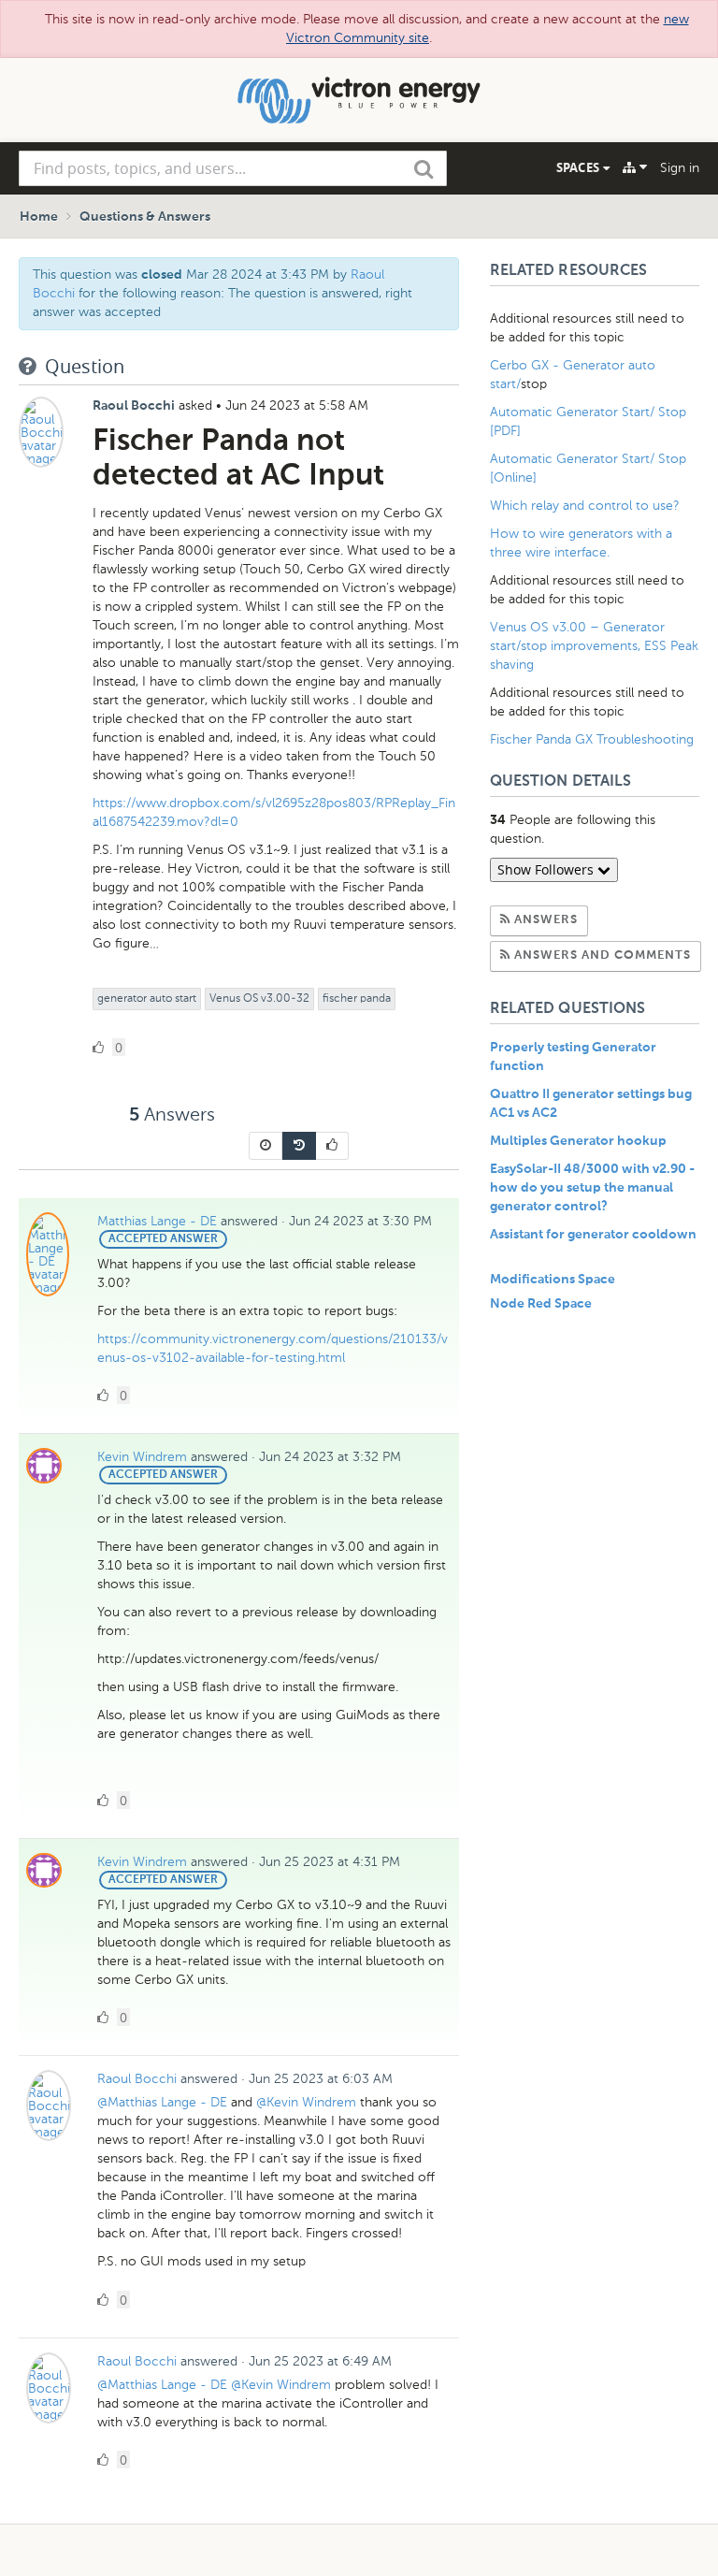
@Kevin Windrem (306, 2102)
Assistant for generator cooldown (593, 1235)
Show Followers (547, 869)
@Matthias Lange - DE (162, 2102)
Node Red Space (541, 1304)
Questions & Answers (145, 217)
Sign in (680, 168)
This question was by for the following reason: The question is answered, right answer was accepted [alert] (223, 293)
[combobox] (233, 168)
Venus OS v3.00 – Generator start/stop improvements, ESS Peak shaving (594, 646)
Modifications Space (553, 1280)
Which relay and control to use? (585, 506)
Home (39, 217)
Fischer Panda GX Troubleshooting (592, 739)
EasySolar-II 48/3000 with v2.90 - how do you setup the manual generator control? (592, 1188)
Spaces (580, 167)
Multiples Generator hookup (578, 1141)
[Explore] (635, 167)
